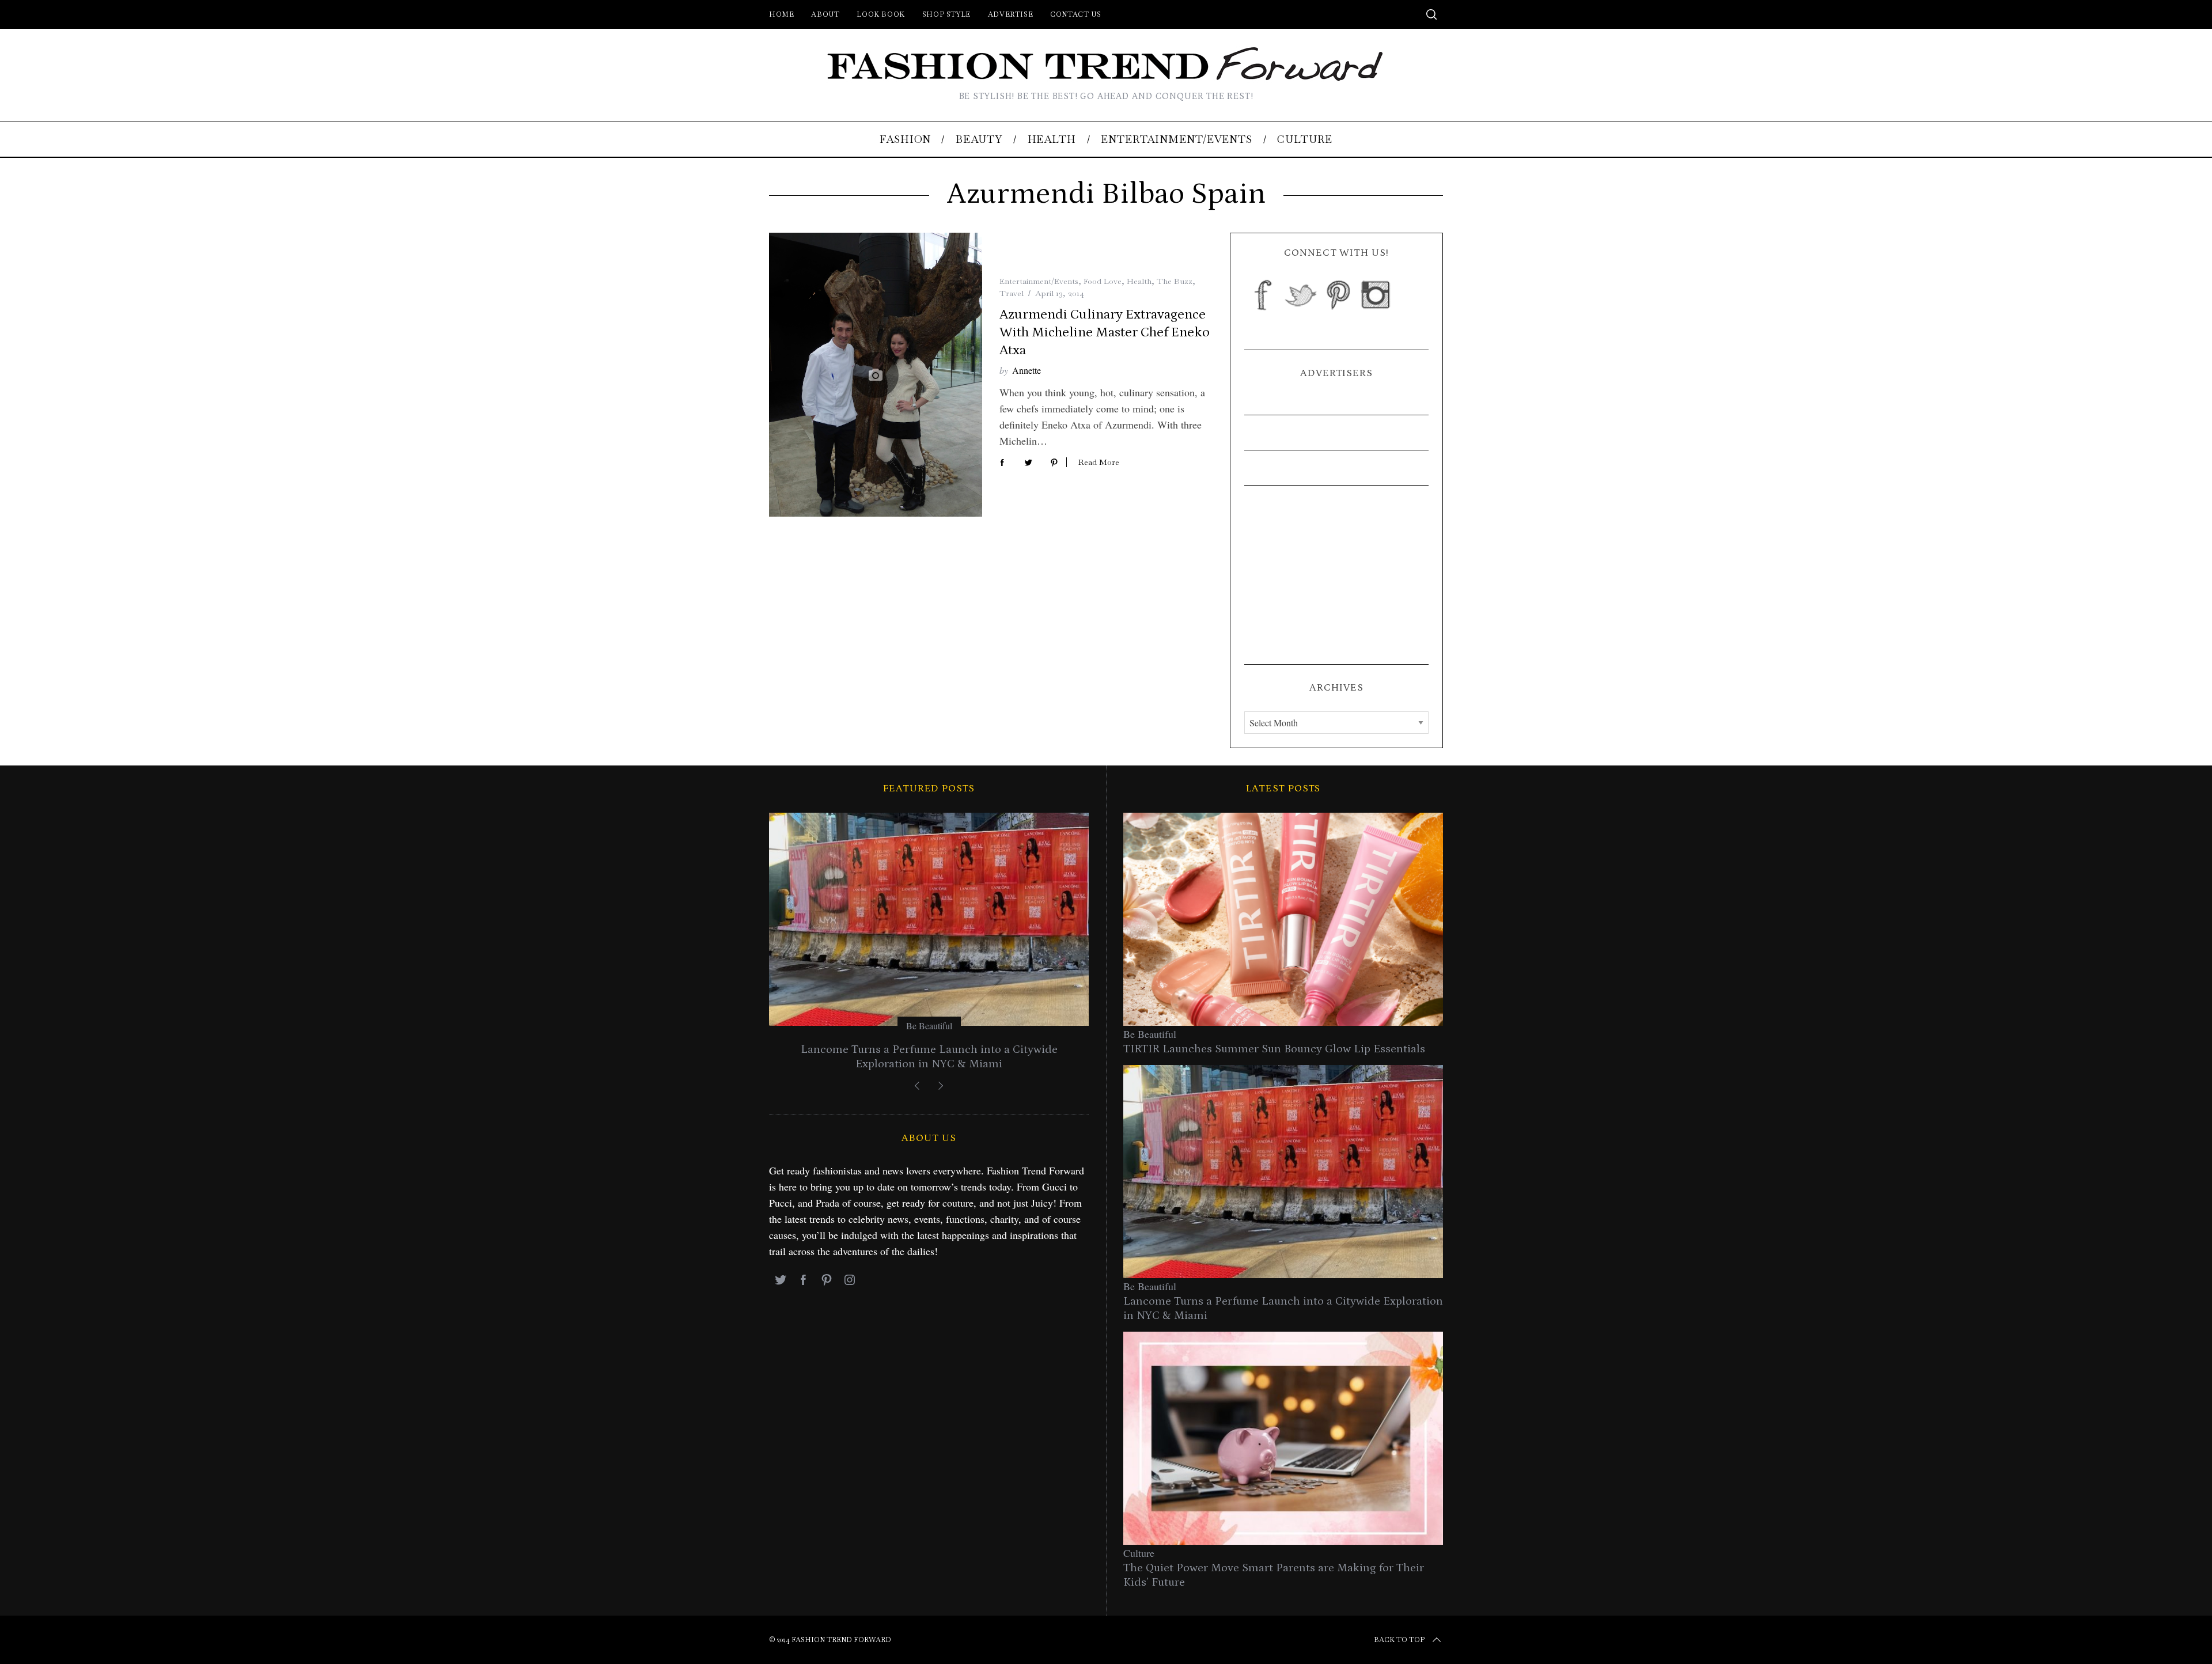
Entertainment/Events (1039, 281)
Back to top (1399, 1640)
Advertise (1010, 14)
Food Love (1103, 281)
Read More (1099, 462)
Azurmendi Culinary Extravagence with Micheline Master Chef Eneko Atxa (1105, 332)
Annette (1027, 370)
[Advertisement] (1336, 575)
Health (1139, 281)
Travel (1012, 293)
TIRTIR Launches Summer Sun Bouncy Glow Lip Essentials (1274, 1049)
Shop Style (946, 14)
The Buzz (1175, 281)
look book (880, 14)
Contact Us (1075, 14)
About (825, 14)
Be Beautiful (929, 1026)
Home (781, 14)
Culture (1139, 1553)
